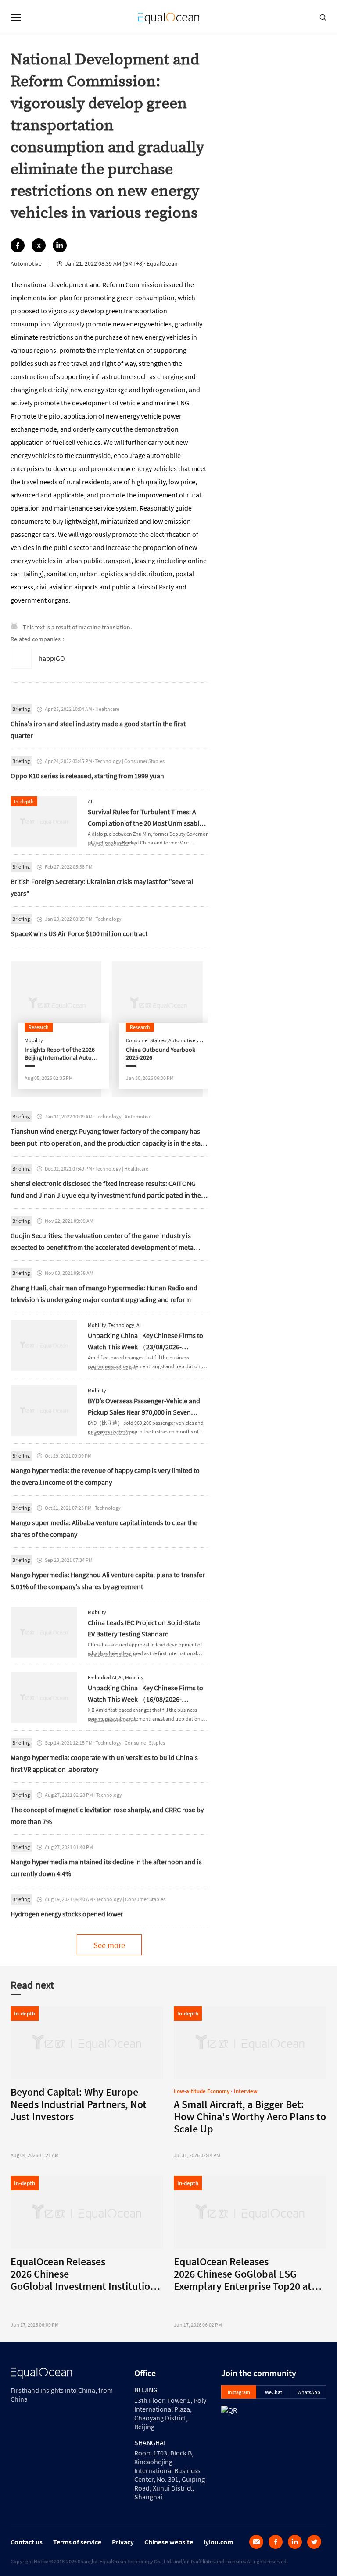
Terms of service (77, 2542)
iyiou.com (218, 2542)
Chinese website (169, 2542)
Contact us (27, 2542)
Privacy (123, 2542)
